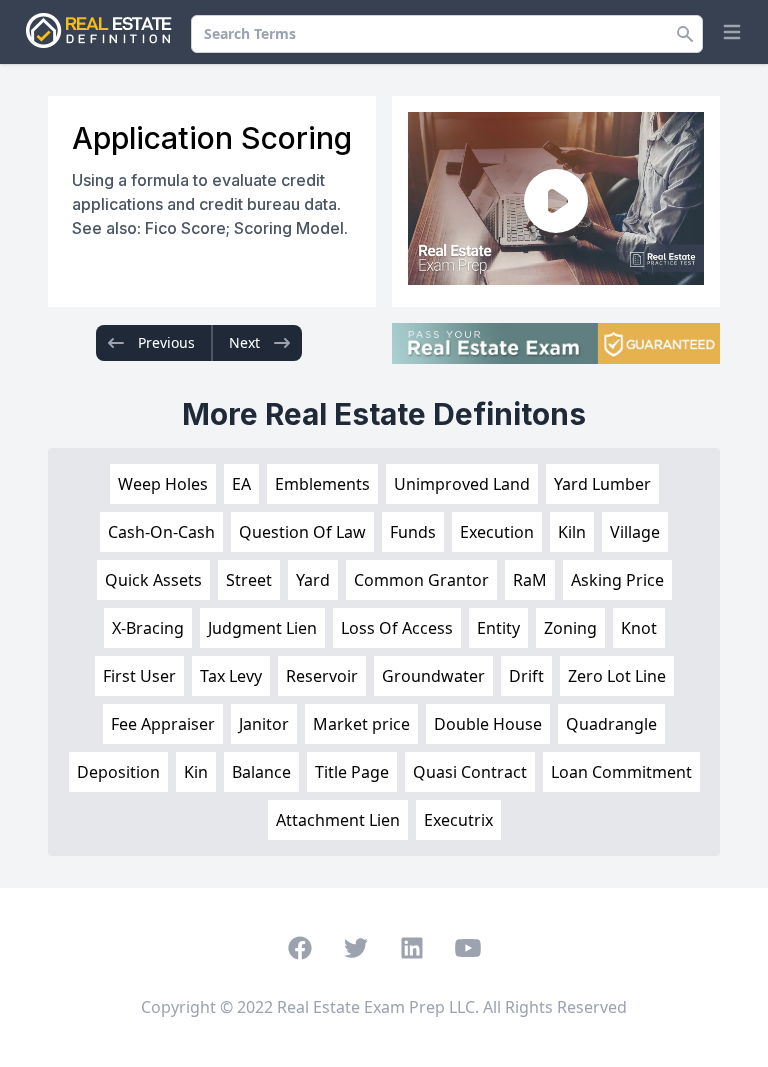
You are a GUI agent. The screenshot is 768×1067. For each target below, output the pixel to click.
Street (249, 580)
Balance (261, 772)
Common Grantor (421, 580)
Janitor (264, 724)
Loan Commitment (621, 772)
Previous (166, 342)
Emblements (322, 484)
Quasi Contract (470, 772)
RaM (530, 580)
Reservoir (322, 676)
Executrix (458, 820)
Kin (196, 772)
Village (635, 532)
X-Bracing (148, 628)
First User (139, 676)
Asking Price (617, 580)
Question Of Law (302, 532)
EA (241, 484)
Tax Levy (231, 676)
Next (244, 342)
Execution (497, 532)
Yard (313, 580)
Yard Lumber (602, 484)
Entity (498, 628)
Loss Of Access (397, 628)
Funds (413, 532)
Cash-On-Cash (161, 532)
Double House (488, 724)
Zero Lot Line (617, 676)
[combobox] (447, 34)
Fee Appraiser (163, 724)
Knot (639, 628)
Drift (526, 676)
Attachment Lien (338, 820)
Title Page (352, 772)
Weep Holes (163, 484)
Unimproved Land (462, 484)
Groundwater (433, 676)
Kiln (572, 532)
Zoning (570, 628)
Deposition (118, 772)
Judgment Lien (262, 628)
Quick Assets (153, 580)
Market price (361, 724)
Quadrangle (611, 724)
